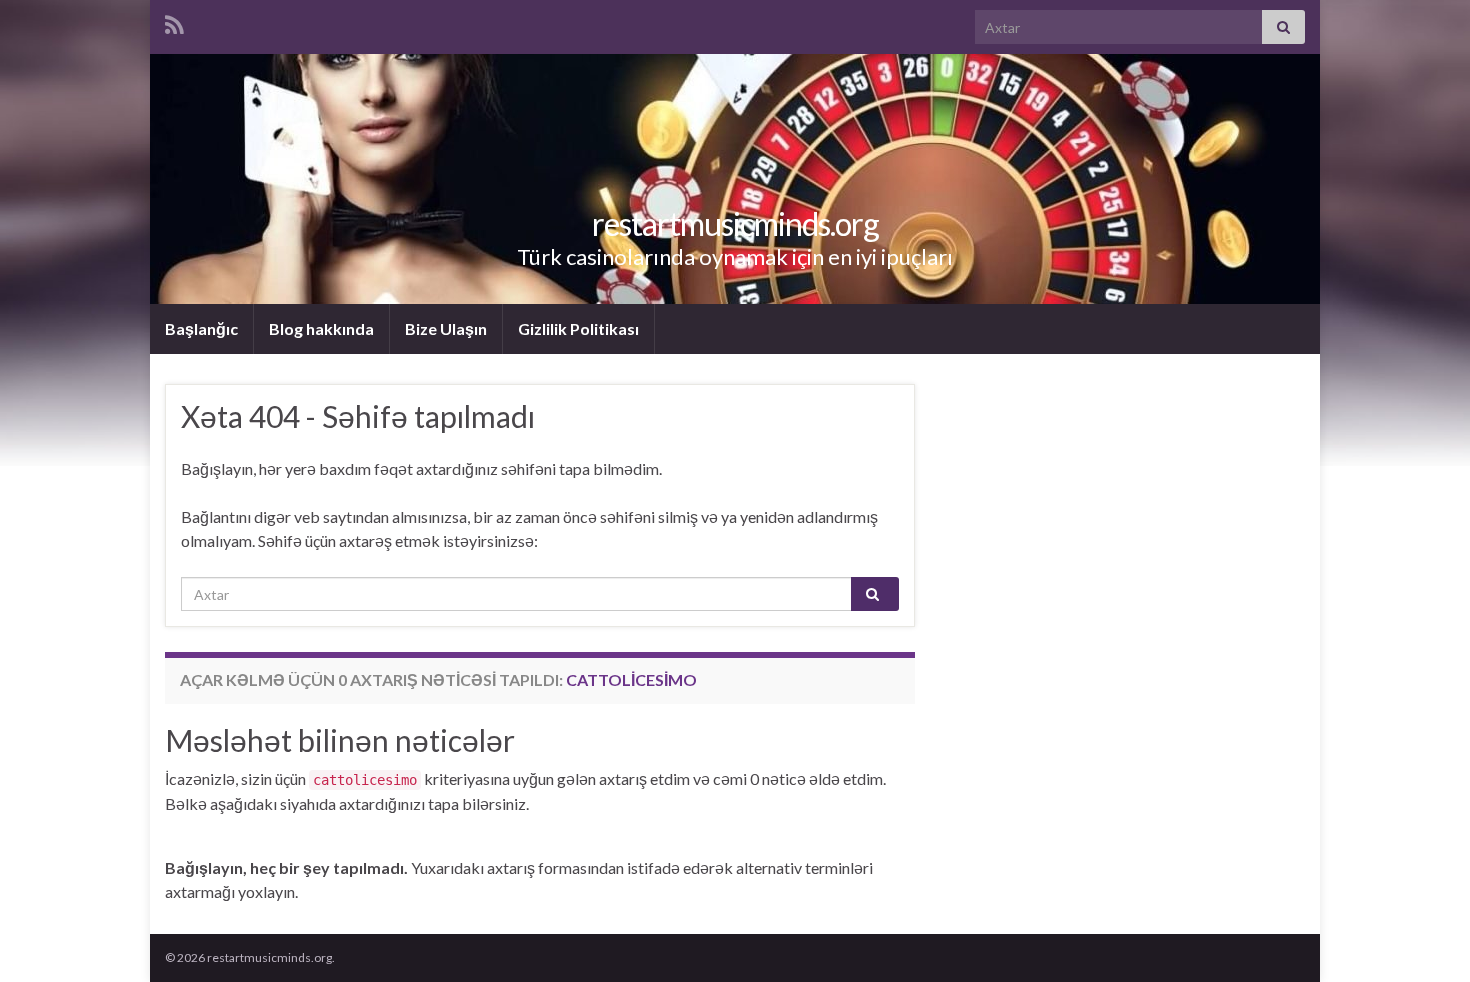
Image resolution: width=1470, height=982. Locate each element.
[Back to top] (1425, 937)
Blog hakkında (321, 328)
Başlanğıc (201, 328)
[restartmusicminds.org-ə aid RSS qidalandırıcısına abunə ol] (174, 21)
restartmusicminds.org (735, 223)
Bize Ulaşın (446, 328)
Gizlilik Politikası (578, 328)
